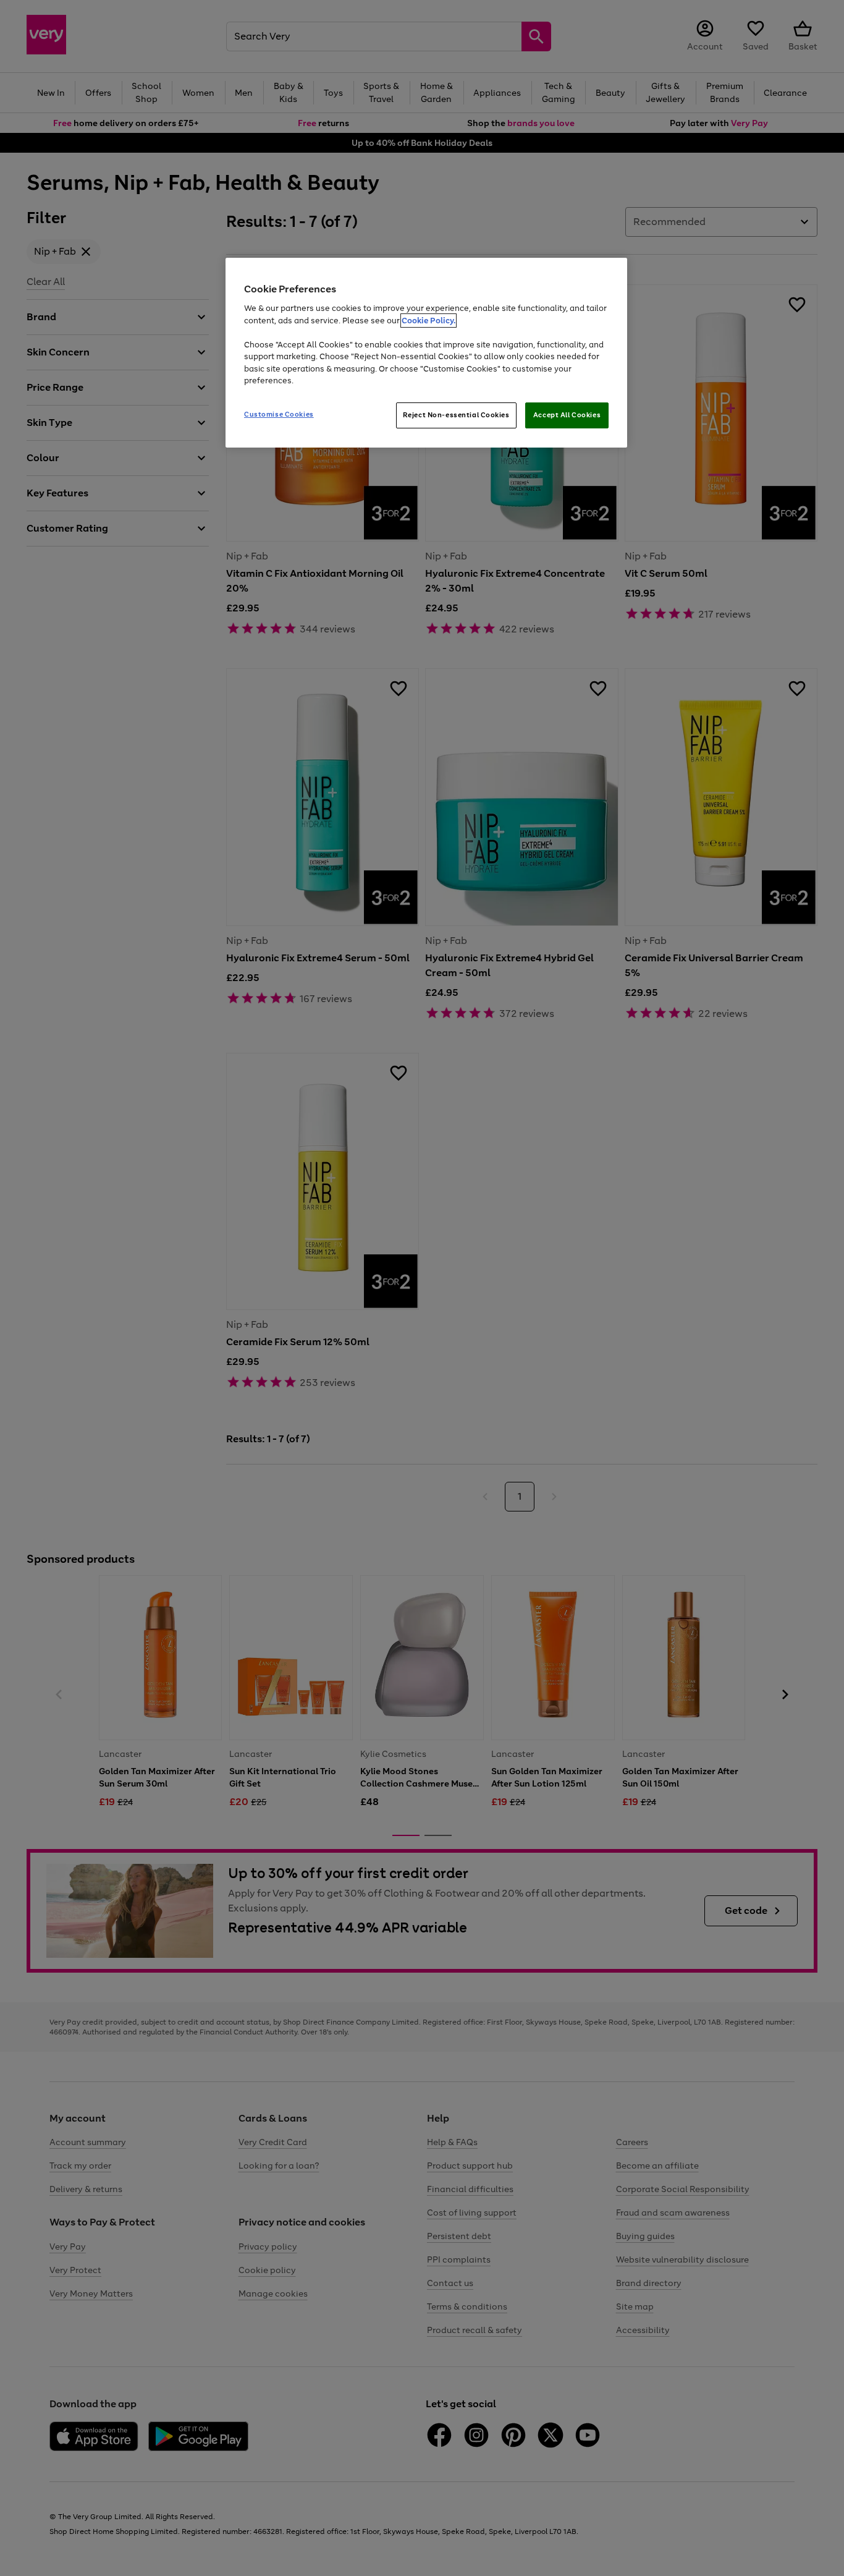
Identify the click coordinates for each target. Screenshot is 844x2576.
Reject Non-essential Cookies (456, 415)
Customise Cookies (279, 414)
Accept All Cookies (567, 415)
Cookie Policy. (428, 321)
